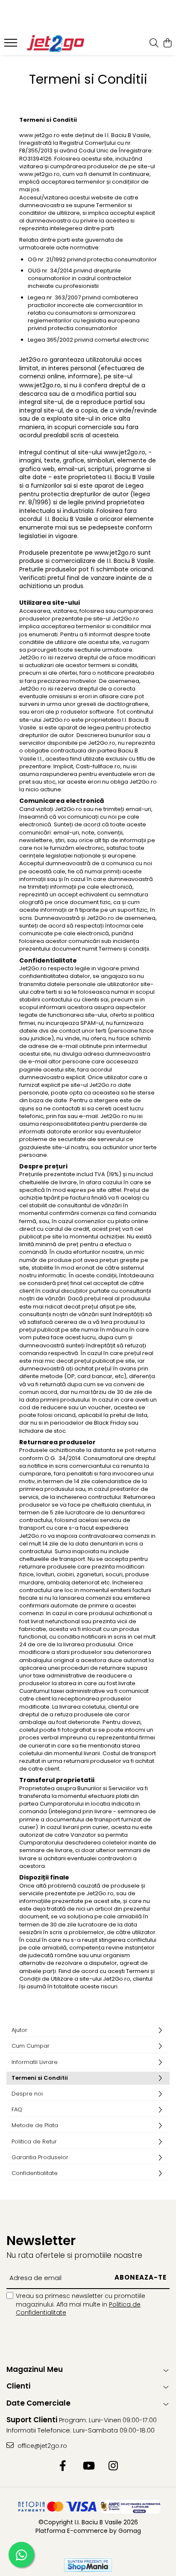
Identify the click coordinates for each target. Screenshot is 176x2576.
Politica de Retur (34, 2141)
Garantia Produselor (40, 2157)
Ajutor (19, 2030)
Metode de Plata (35, 2125)
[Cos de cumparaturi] (167, 44)
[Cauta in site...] (154, 44)
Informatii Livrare (35, 2062)
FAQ (17, 2109)
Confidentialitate (35, 2173)
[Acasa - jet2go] (56, 44)
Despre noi (27, 2094)
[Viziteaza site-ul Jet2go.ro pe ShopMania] (88, 2565)
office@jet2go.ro (41, 2446)
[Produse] (12, 45)
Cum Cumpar (31, 2046)
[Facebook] (63, 2466)
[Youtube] (88, 2466)
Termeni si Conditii (40, 2078)
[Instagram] (113, 2466)
